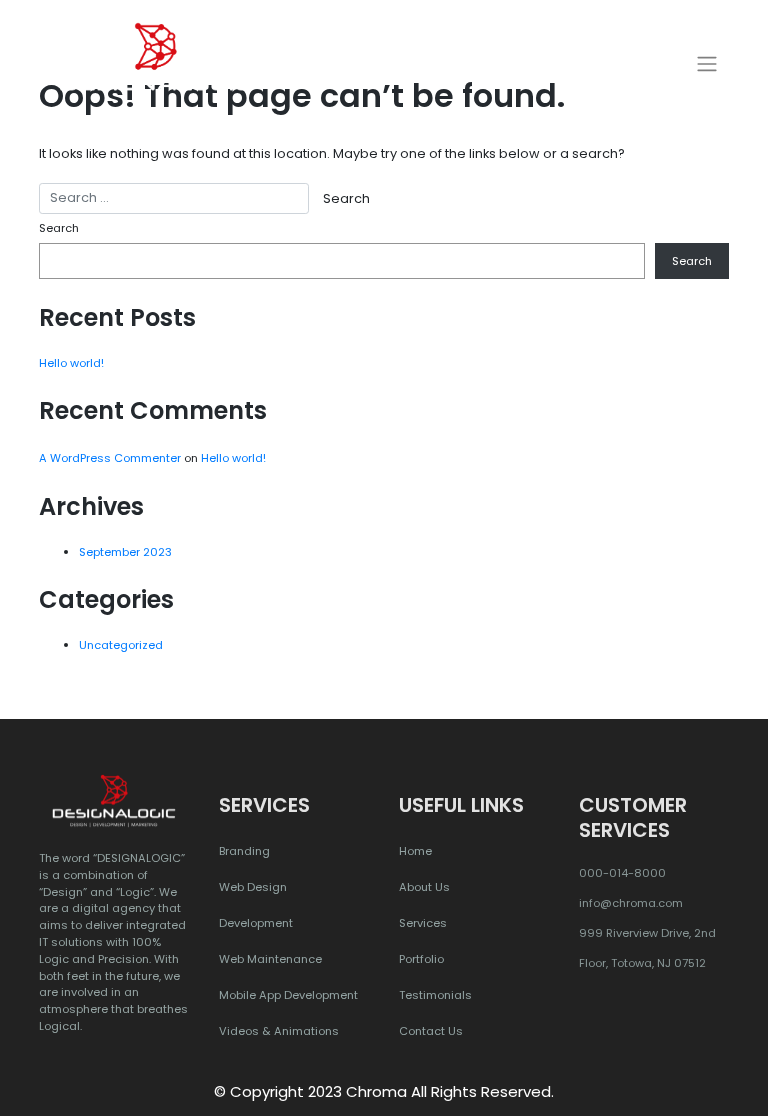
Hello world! (71, 363)
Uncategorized (121, 645)
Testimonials (435, 995)
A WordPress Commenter (110, 458)
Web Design (253, 887)
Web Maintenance (270, 959)
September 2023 (125, 552)
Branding (244, 851)
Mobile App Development (288, 995)
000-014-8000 (622, 873)
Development (256, 923)
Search (59, 228)
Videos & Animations (279, 1031)
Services (423, 923)
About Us (424, 887)
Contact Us (431, 1031)
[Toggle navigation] (707, 64)
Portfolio (421, 959)
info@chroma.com (631, 903)
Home (415, 851)
